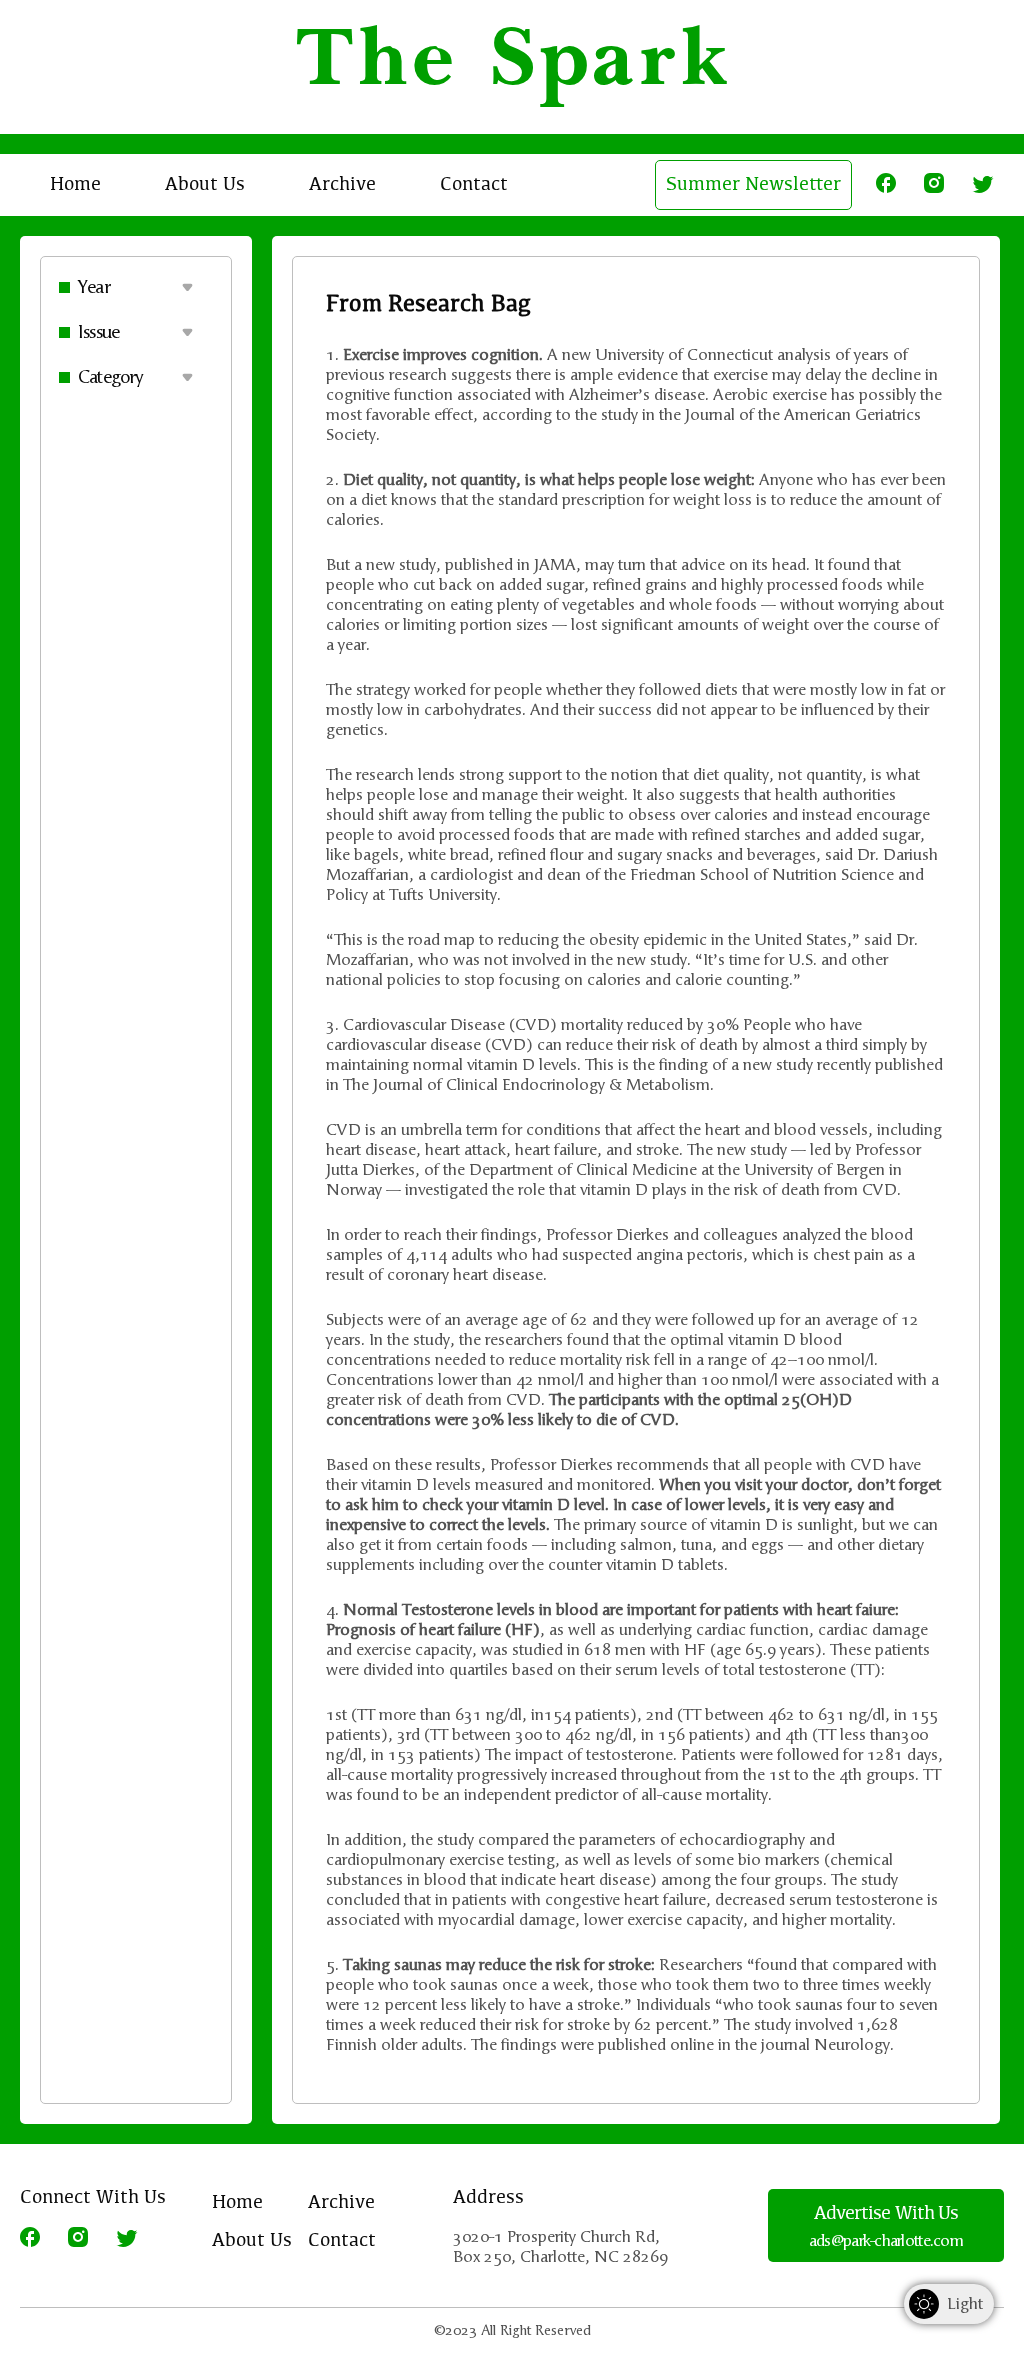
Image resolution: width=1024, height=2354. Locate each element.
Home (75, 185)
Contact (474, 185)
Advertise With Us (886, 2214)
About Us (205, 185)
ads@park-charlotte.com (886, 2241)
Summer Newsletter (753, 185)
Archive (342, 185)
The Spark (512, 66)
